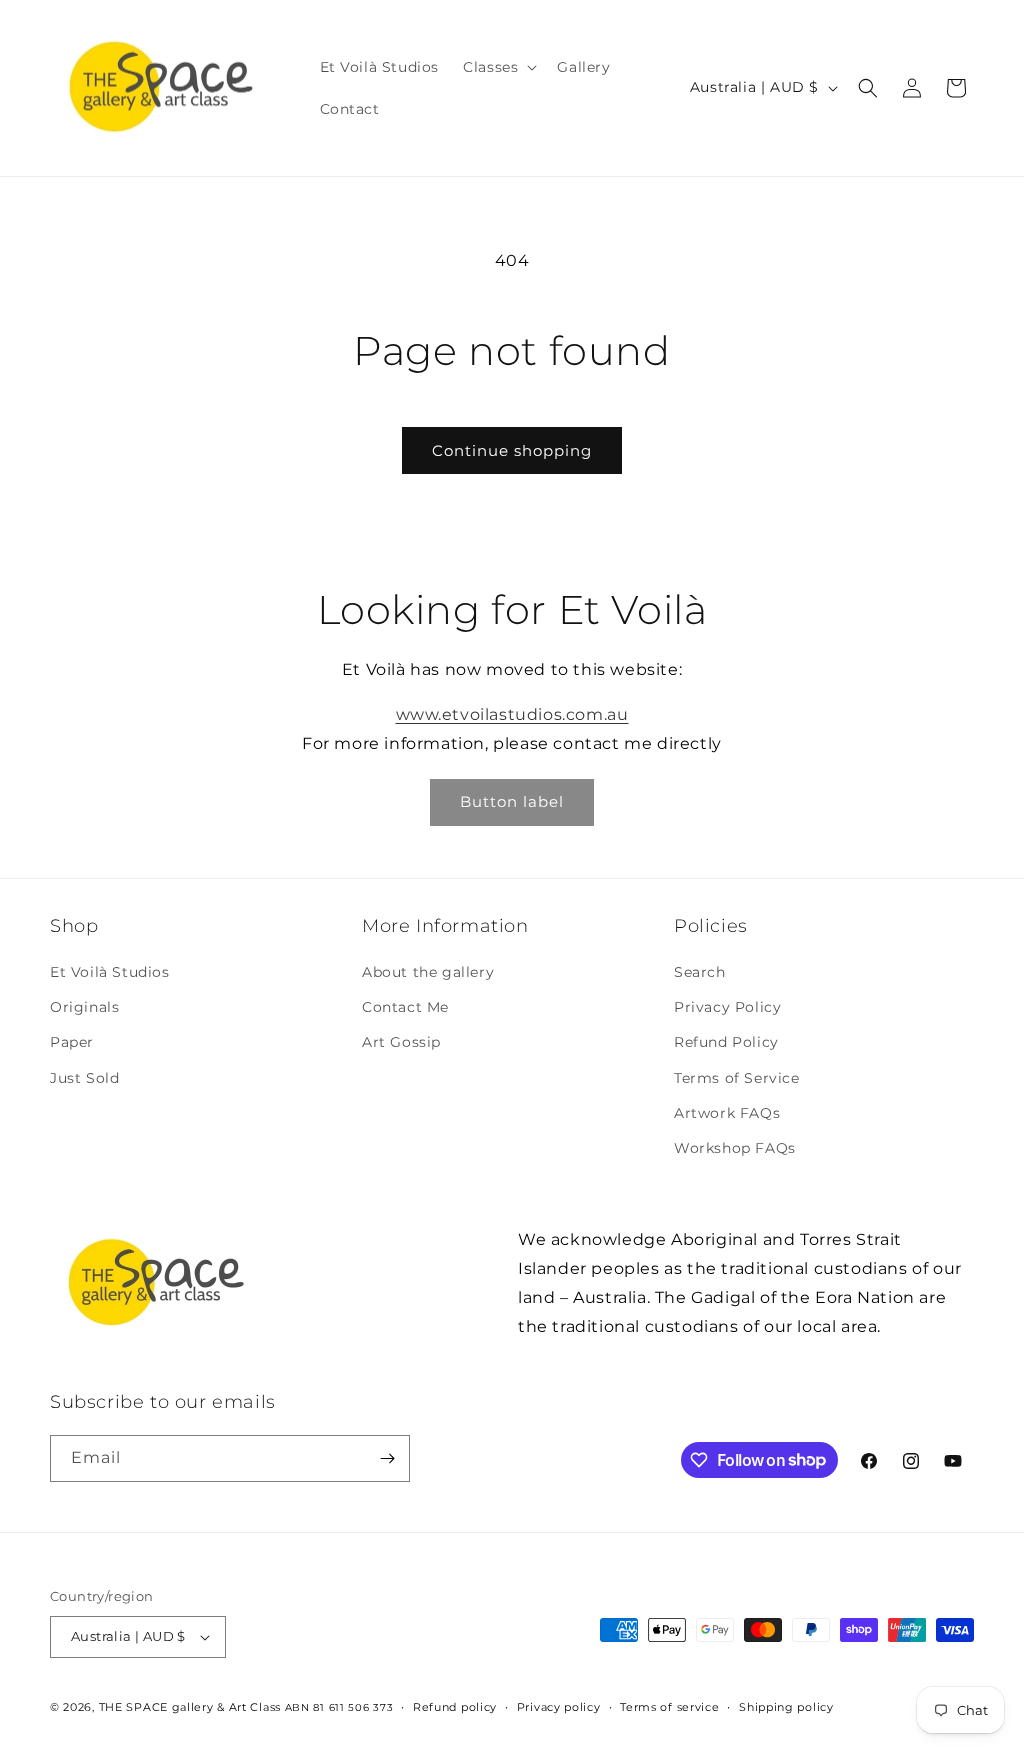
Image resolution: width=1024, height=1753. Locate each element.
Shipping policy (786, 1707)
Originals (84, 1007)
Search (700, 972)
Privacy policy (559, 1707)
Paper (72, 1042)
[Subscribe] (387, 1458)
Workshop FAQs (735, 1148)
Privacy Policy (727, 1007)
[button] (498, 67)
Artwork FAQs (727, 1113)
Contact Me (405, 1007)
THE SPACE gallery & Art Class (190, 1707)
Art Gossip (401, 1042)
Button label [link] (512, 801)
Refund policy (455, 1707)
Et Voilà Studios (110, 972)
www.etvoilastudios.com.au (512, 714)
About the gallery (428, 972)
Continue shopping (512, 450)
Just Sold (84, 1078)
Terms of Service (737, 1078)
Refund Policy (726, 1042)
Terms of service (669, 1707)
